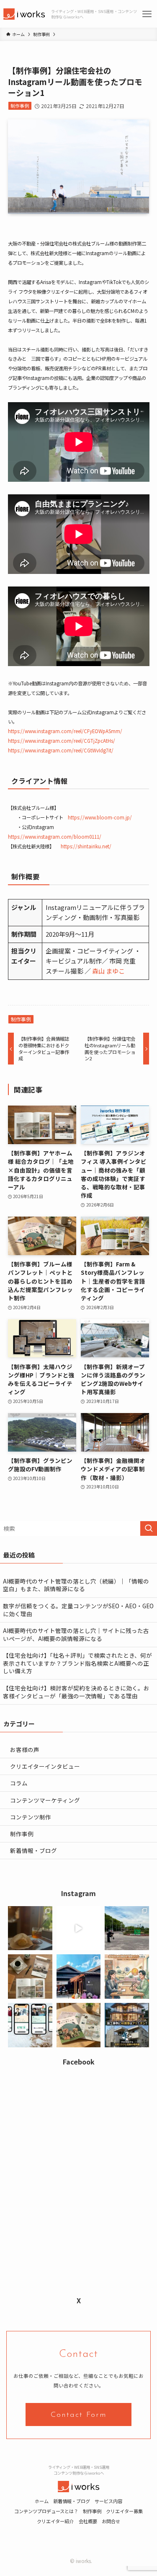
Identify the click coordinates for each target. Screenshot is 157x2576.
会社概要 (88, 2521)
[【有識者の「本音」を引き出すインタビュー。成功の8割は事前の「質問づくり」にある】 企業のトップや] (127, 1977)
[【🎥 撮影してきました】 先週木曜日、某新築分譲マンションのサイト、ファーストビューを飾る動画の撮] (127, 1928)
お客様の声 (25, 1749)
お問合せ (111, 2521)
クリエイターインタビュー (45, 1766)
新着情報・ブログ (33, 1850)
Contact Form (79, 2415)
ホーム (42, 2501)
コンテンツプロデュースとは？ (46, 2511)
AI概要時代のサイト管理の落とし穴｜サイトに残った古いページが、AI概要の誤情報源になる (76, 1634)
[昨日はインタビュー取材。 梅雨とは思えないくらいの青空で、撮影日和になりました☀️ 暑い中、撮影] (30, 1928)
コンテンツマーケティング (45, 1800)
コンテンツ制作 (31, 1817)
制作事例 (20, 106)
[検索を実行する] (149, 1528)
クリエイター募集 (124, 2511)
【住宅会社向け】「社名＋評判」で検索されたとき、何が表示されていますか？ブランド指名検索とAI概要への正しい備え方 (77, 1663)
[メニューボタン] (147, 14)
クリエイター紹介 (55, 2521)
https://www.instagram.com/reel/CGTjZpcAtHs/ (62, 741)
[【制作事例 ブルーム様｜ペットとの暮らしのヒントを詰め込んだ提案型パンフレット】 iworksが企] (79, 2025)
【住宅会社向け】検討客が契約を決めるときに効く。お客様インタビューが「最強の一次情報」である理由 (76, 1692)
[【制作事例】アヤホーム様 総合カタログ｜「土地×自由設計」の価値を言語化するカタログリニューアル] (30, 1977)
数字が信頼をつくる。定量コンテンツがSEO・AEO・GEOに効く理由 (78, 1610)
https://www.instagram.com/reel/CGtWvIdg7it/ (61, 750)
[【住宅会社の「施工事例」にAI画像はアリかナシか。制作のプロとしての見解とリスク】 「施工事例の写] (127, 2025)
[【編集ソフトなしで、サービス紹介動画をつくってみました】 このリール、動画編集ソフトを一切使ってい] (79, 1928)
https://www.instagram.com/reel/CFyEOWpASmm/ (65, 731)
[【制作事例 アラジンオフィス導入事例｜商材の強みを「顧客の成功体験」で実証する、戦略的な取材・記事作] (30, 2025)
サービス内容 (108, 2501)
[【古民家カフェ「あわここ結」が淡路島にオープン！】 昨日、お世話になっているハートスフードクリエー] (79, 1977)
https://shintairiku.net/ (86, 846)
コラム (19, 1783)
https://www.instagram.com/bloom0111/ (55, 837)
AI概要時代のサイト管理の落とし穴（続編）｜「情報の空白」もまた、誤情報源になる (76, 1585)
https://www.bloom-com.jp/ (100, 817)
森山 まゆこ (108, 971)
